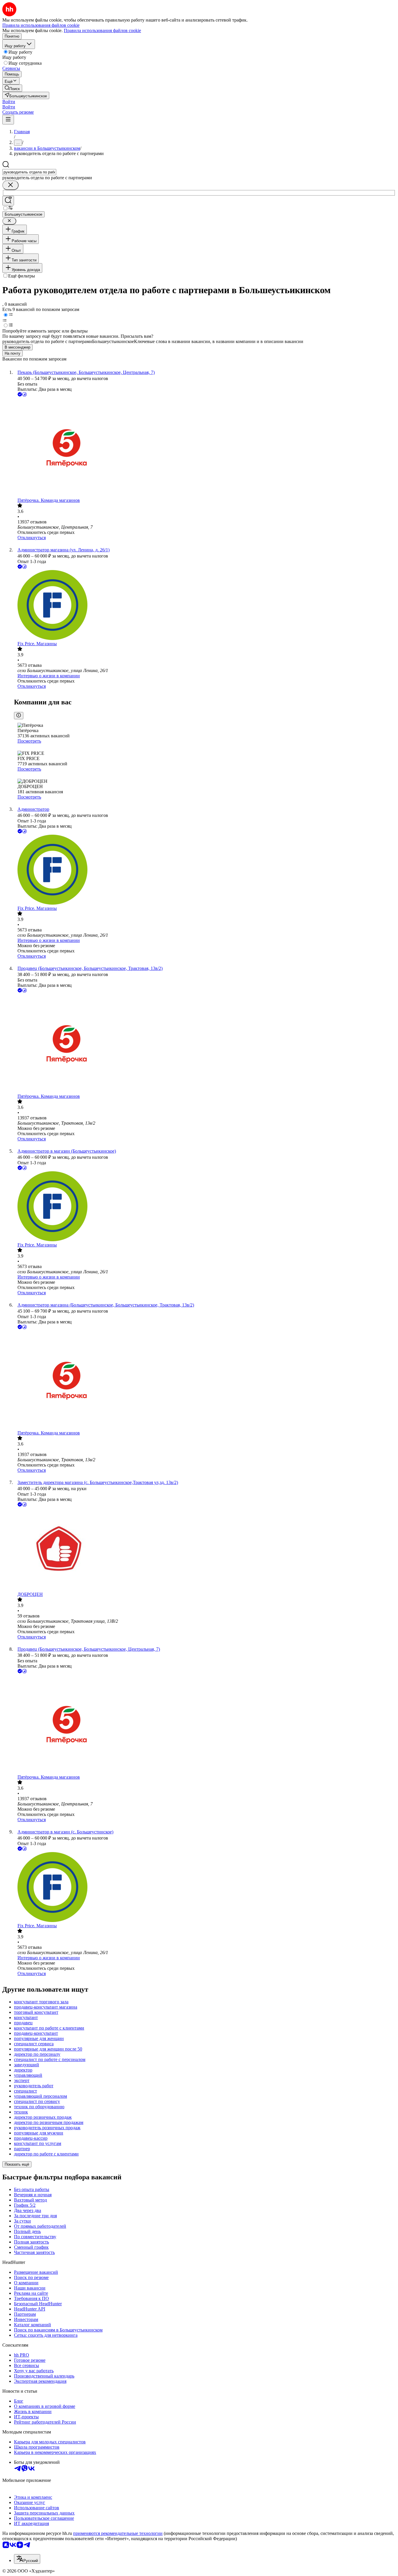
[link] (12, 88)
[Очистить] (10, 185)
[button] (9, 102)
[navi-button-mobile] (8, 120)
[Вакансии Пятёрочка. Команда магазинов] (205, 448)
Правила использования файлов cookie (102, 30)
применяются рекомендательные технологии (118, 2533)
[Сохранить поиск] (8, 201)
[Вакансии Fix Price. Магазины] (205, 606)
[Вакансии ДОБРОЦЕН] (205, 1550)
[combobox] (29, 172)
